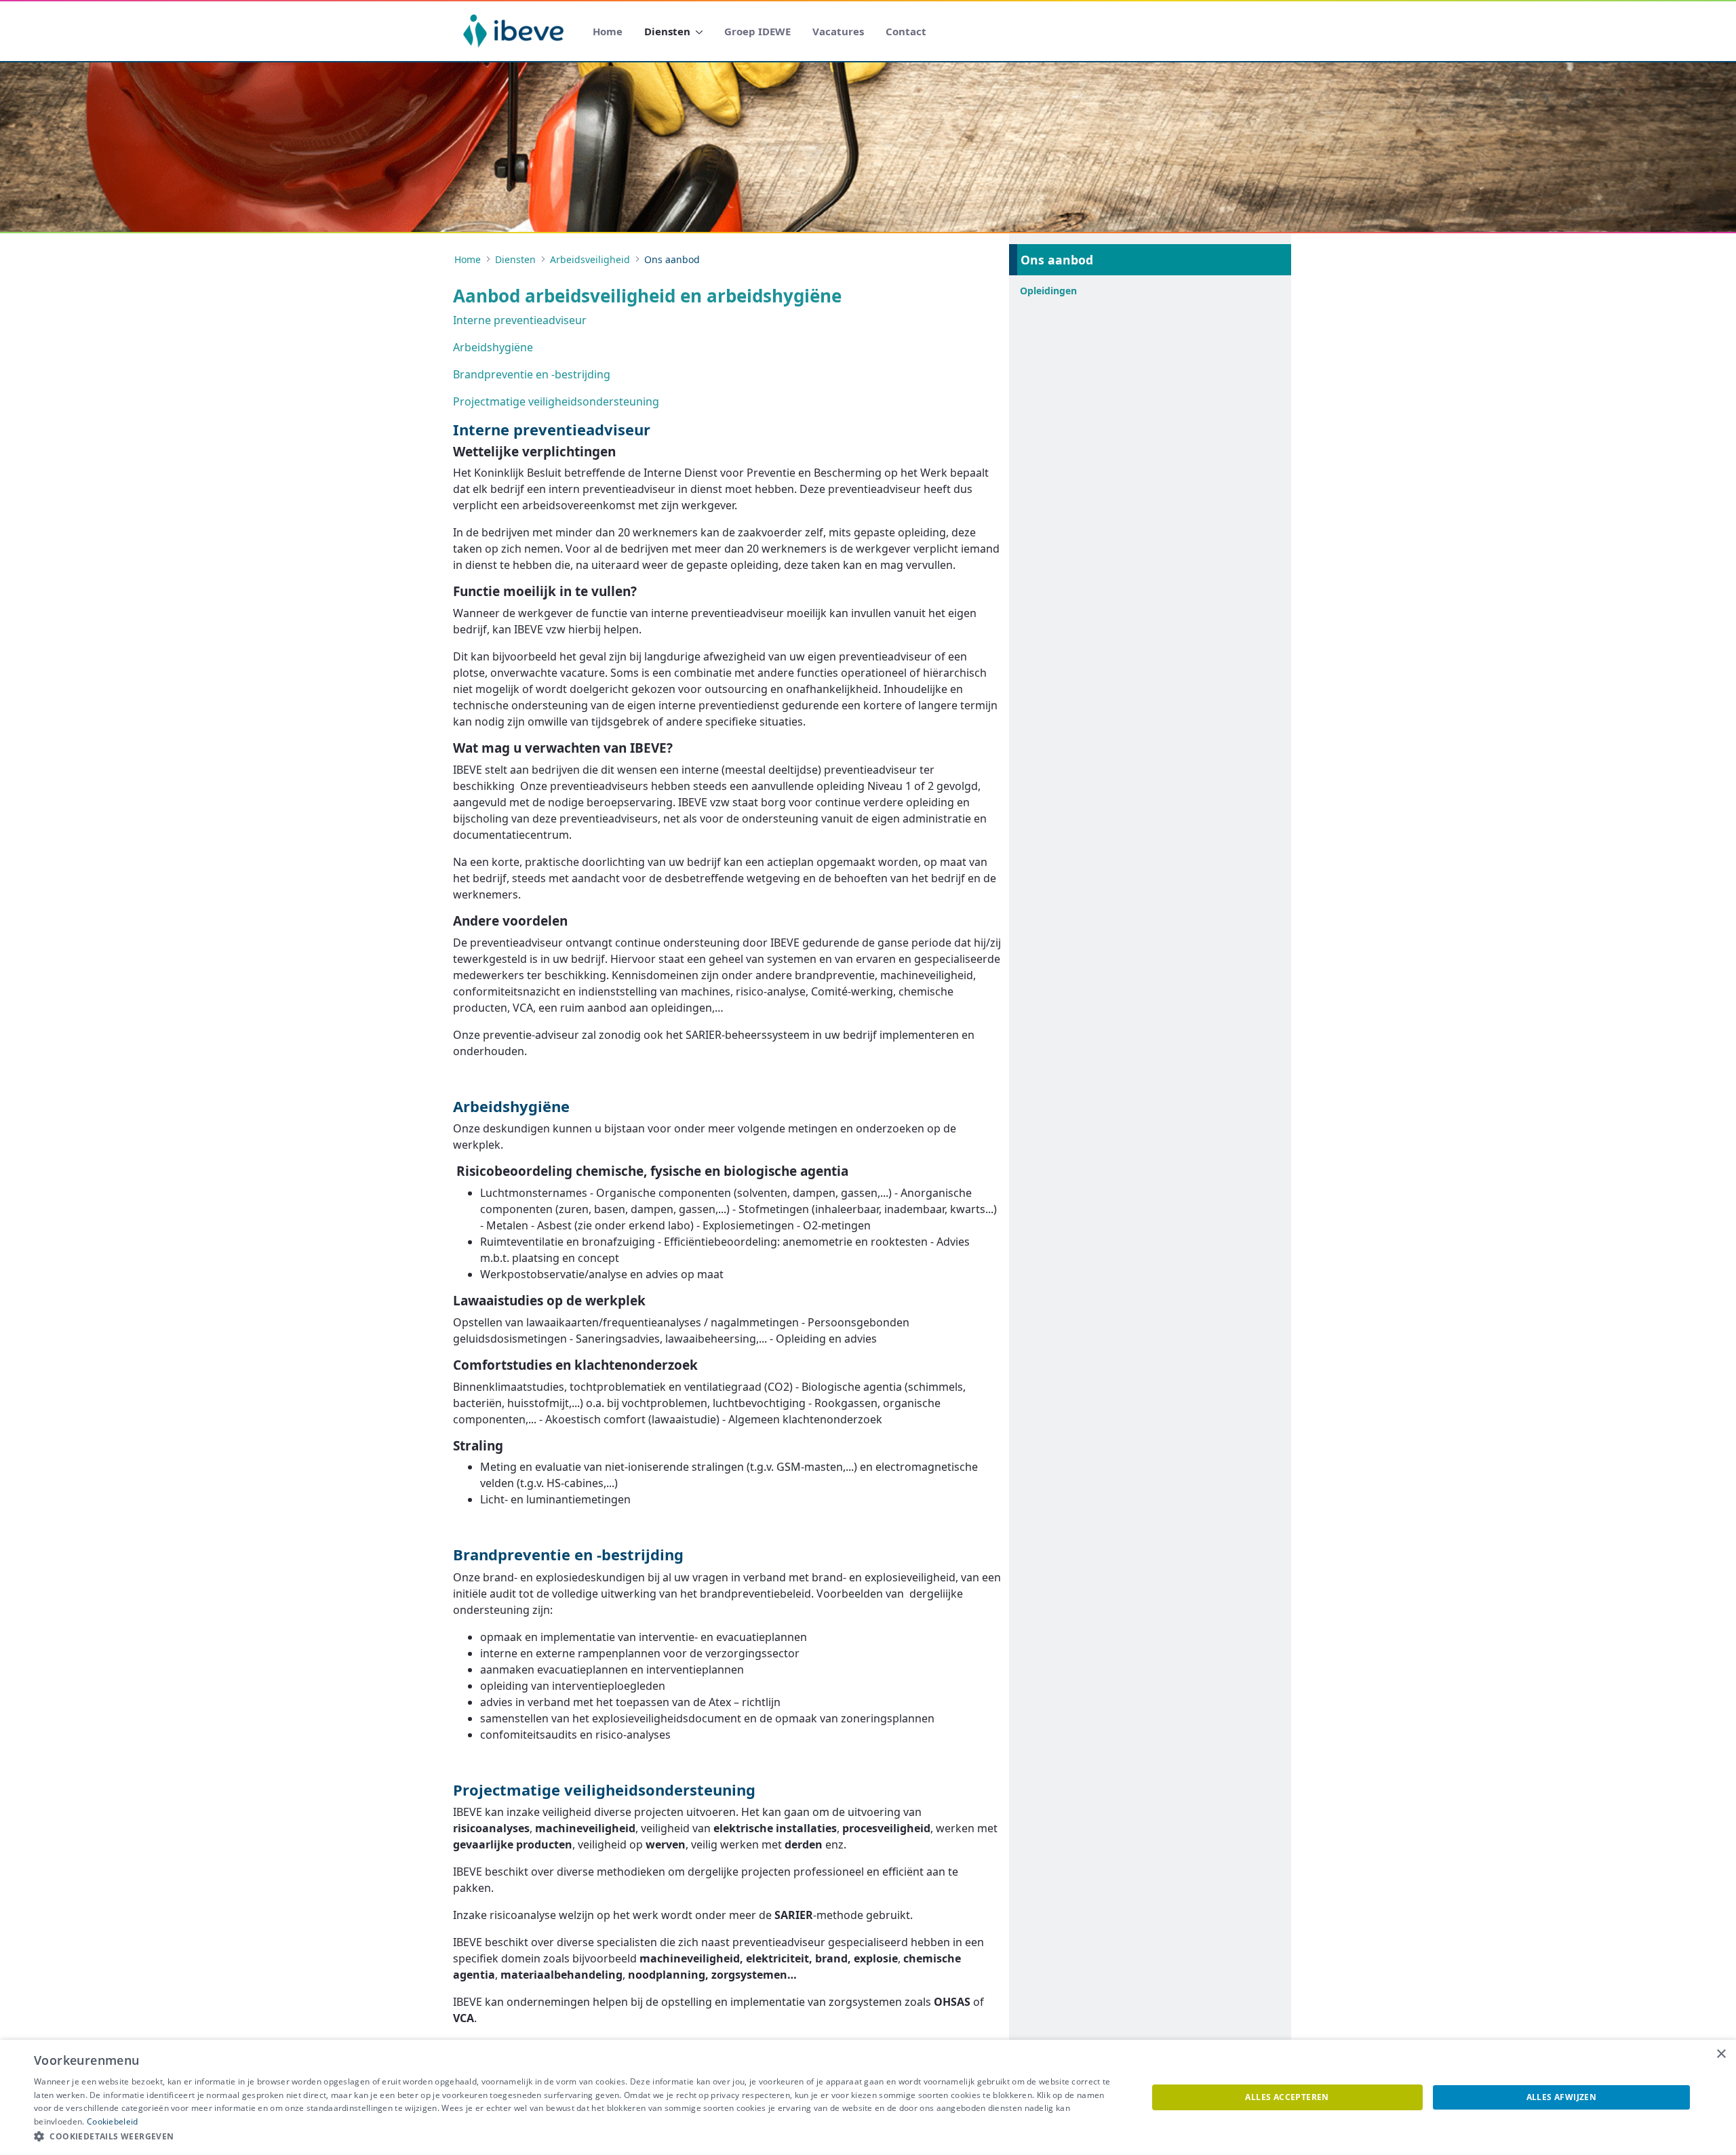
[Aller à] (516, 31)
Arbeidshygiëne (493, 347)
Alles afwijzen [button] (1562, 2097)
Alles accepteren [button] (1287, 2097)
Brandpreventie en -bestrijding (532, 374)
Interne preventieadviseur (520, 320)
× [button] (1721, 2054)
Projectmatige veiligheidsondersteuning (556, 401)
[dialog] (868, 2097)
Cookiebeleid (113, 2121)
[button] (574, 2137)
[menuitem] (608, 32)
